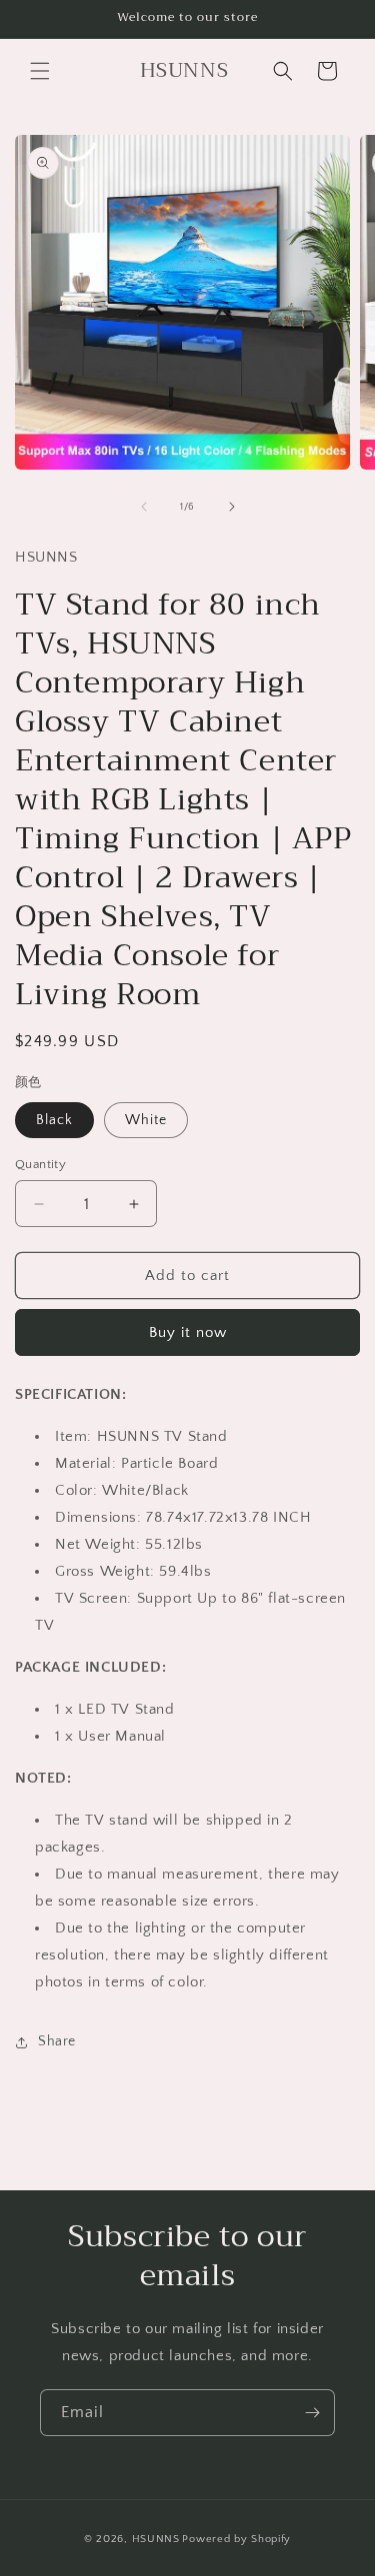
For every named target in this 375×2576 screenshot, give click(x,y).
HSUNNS (156, 2539)
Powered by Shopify (236, 2539)
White (146, 1120)
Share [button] (57, 2041)
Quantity (40, 1164)
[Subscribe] (312, 2413)
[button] (40, 71)
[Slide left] (144, 507)
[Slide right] (232, 507)
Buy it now (188, 1332)
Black (54, 1120)
